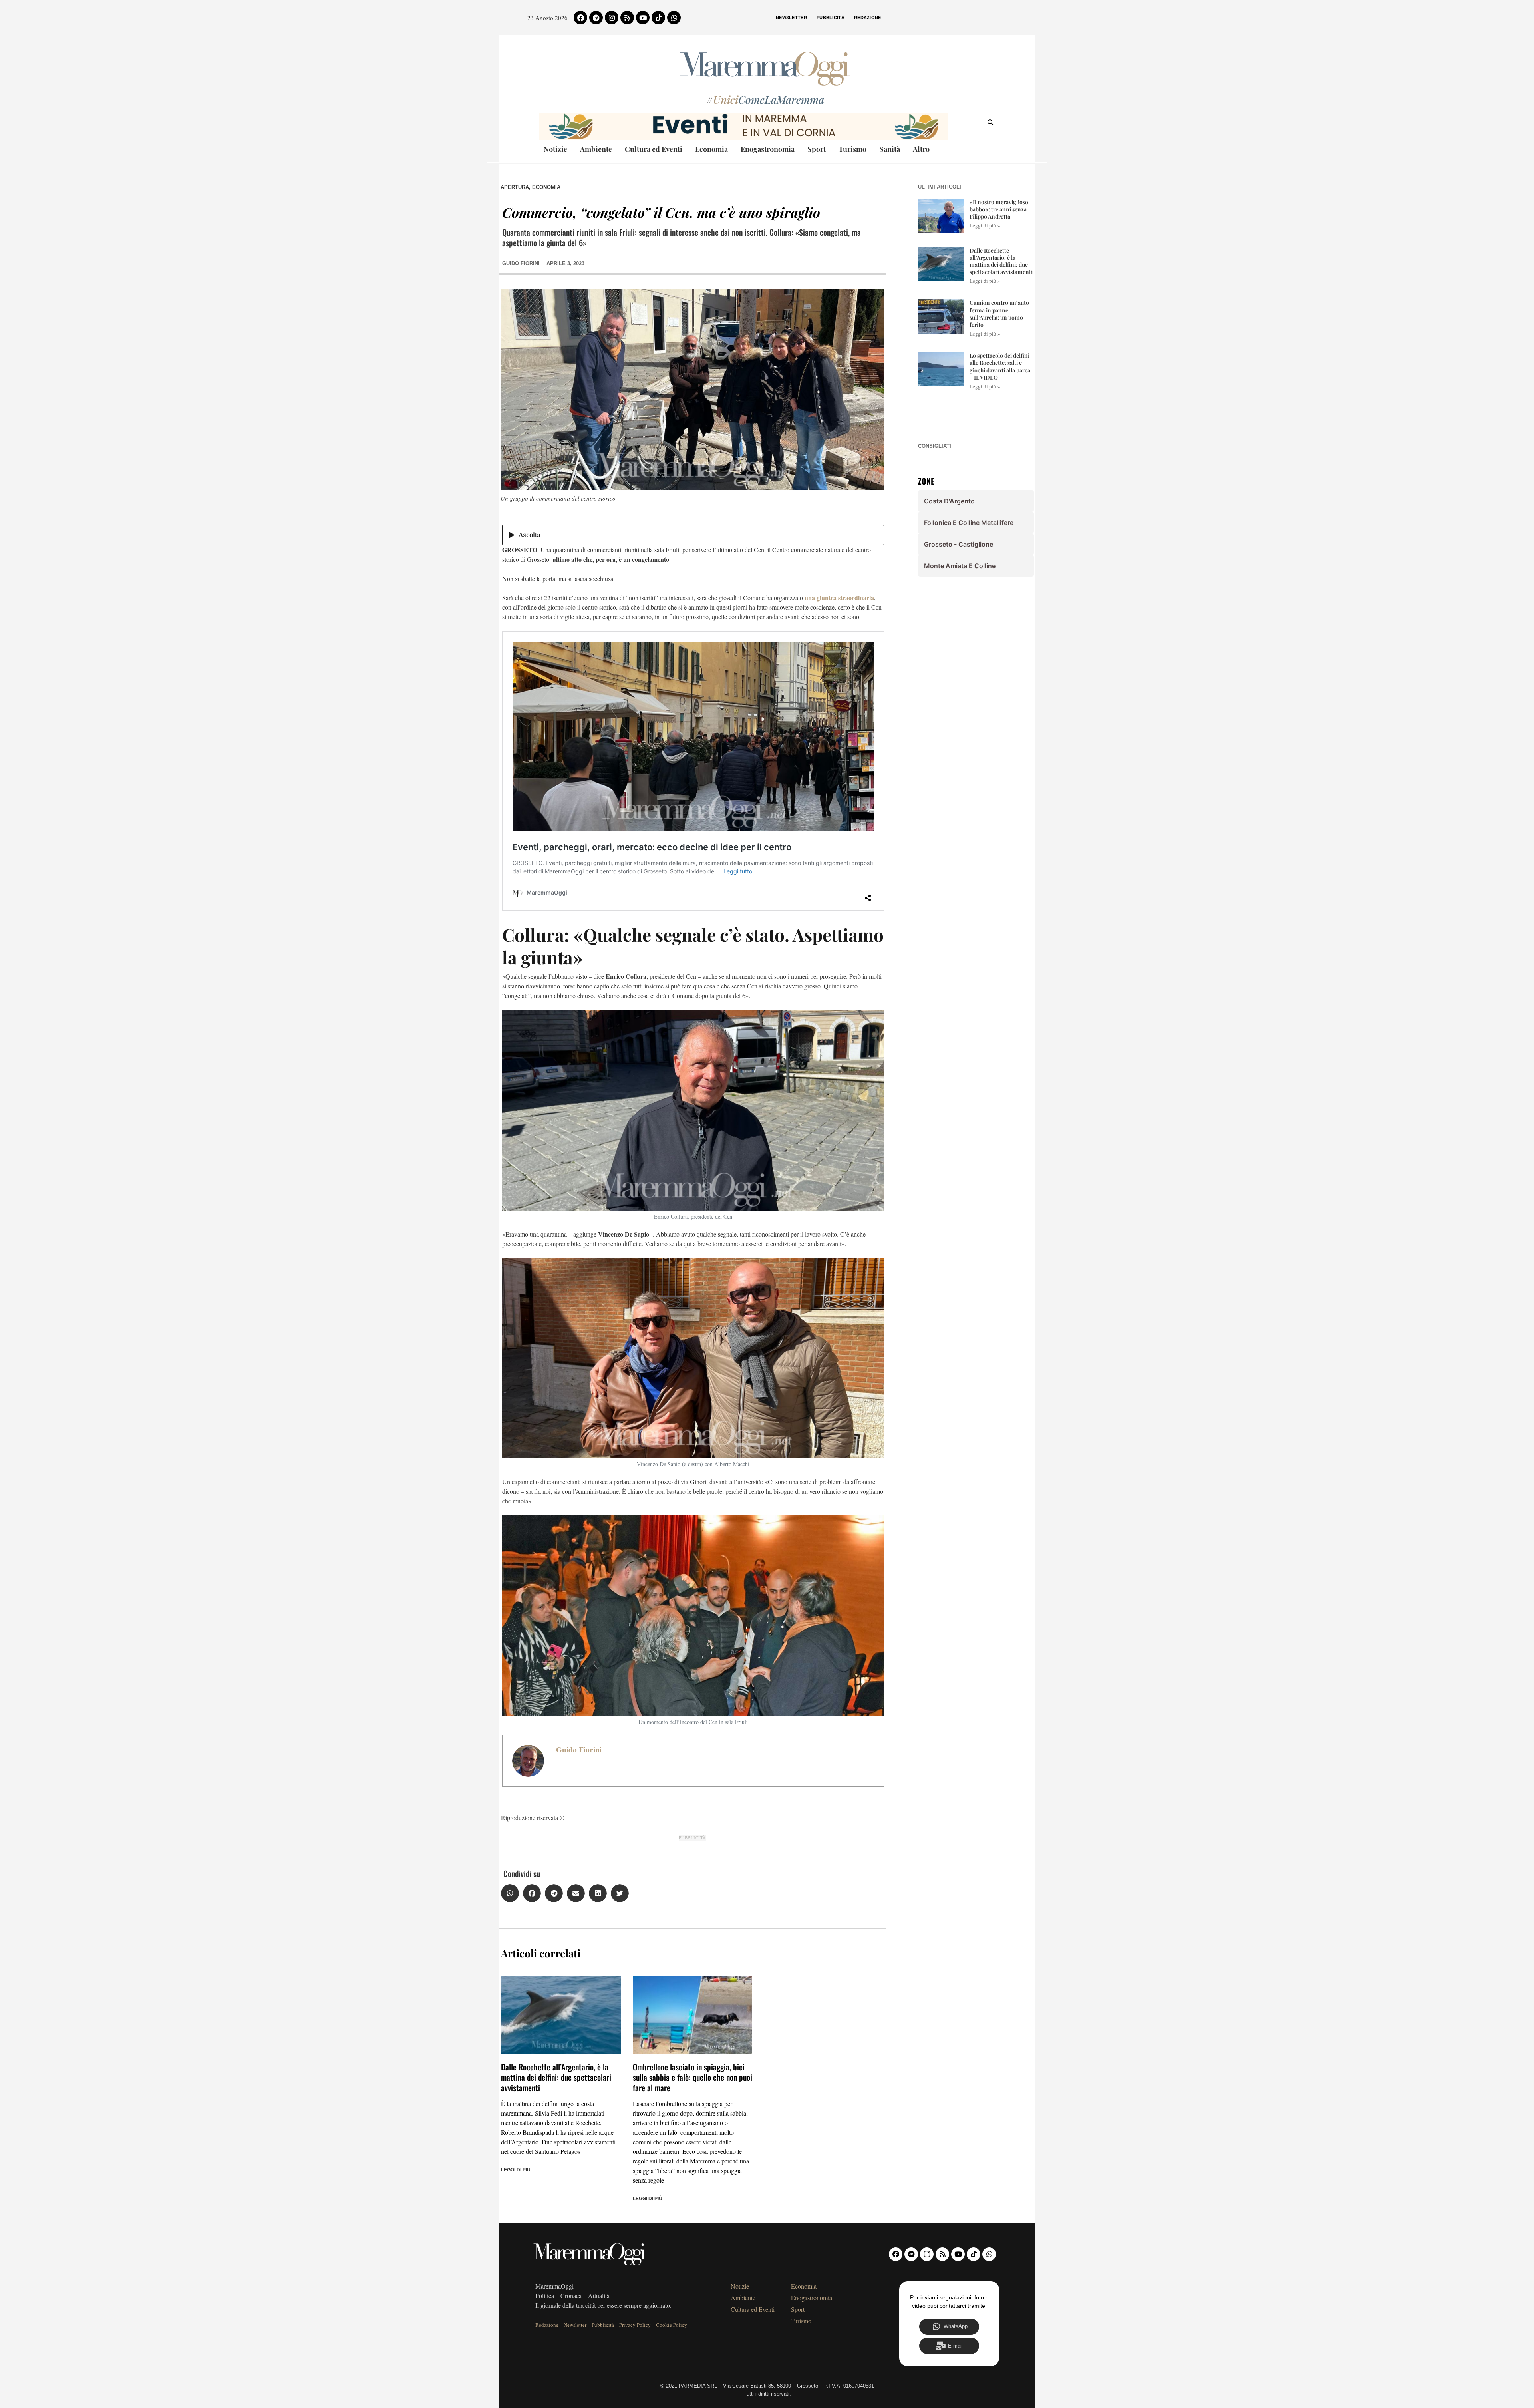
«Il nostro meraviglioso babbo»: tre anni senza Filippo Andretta (999, 209)
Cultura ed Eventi (654, 149)
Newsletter (791, 18)
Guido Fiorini (579, 1750)
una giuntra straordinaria (839, 598)
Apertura (515, 187)
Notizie (555, 149)
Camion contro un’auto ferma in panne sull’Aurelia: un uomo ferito (999, 314)
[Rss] (627, 18)
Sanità (890, 149)
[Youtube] (643, 18)
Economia (711, 149)
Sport (817, 149)
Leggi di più (516, 2170)
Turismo (852, 149)
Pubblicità (831, 18)
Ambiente (596, 149)
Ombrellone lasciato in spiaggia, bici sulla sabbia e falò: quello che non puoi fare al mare (692, 2077)
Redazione (868, 18)
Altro (921, 149)
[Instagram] (612, 18)
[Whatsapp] (674, 18)
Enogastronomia (768, 149)
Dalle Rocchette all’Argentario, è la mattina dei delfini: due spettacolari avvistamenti (556, 2077)
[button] (510, 1893)
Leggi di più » (985, 225)
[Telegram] (596, 18)
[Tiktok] (658, 18)
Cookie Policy (672, 2325)
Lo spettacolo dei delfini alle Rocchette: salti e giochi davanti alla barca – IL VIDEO (1000, 366)
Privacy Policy (635, 2325)
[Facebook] (580, 18)
